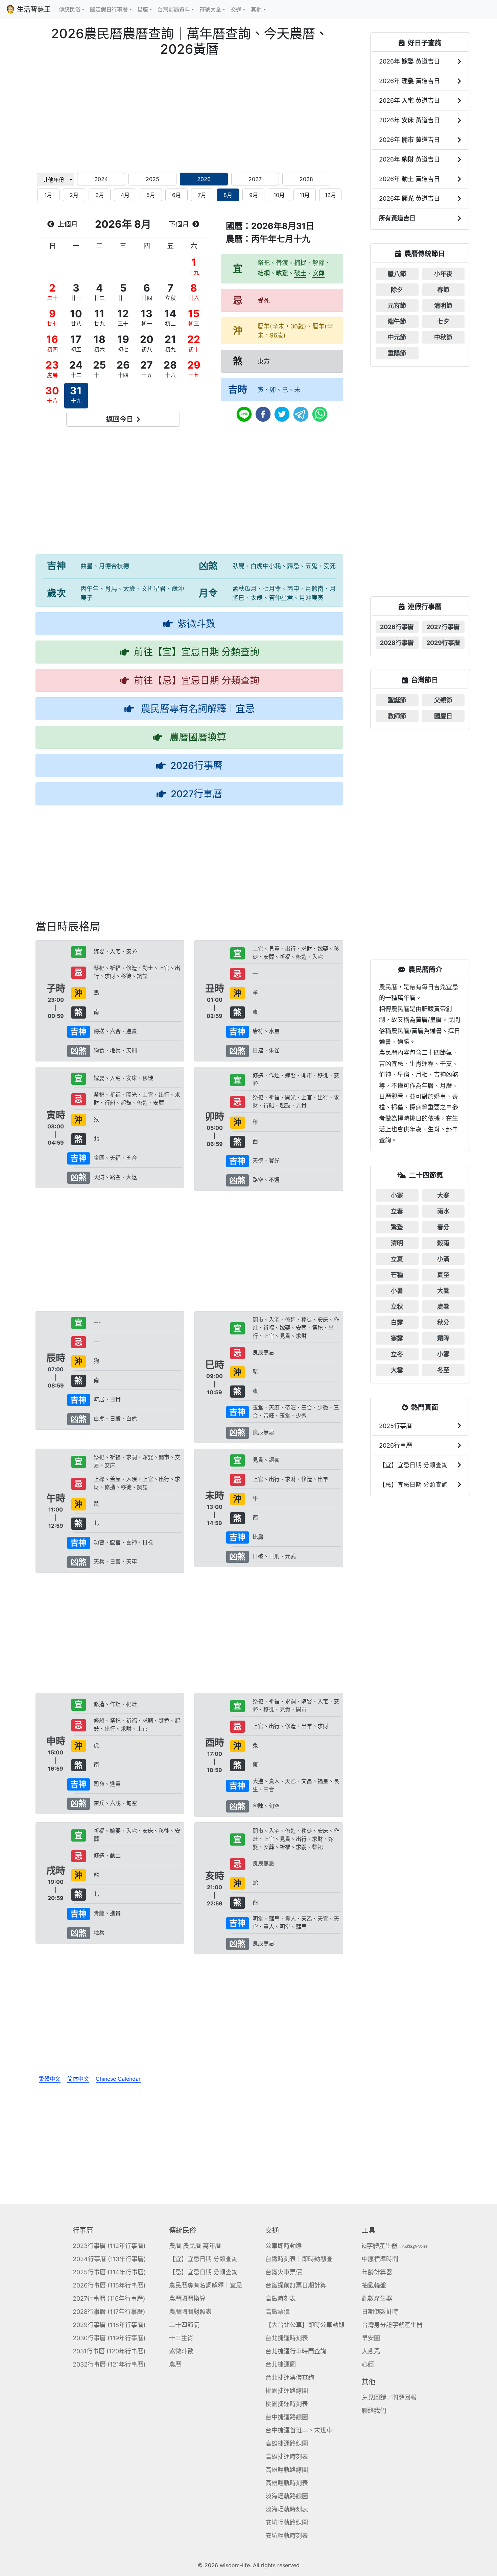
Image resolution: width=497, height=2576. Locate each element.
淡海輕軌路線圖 (287, 2496)
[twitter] (282, 414)
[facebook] (263, 414)
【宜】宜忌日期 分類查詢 (203, 2259)
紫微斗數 (181, 2351)
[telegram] (301, 414)
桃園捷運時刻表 (287, 2404)
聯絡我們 (374, 2411)
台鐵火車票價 (284, 2272)
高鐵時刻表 (281, 2298)
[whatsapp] (320, 414)
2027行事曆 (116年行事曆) (109, 2298)
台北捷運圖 (281, 2364)
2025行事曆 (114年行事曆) (109, 2272)
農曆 (175, 2364)
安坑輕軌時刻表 (287, 2536)
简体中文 (78, 2079)
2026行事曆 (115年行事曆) (109, 2285)
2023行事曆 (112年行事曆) (109, 2246)
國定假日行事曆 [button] (109, 9)
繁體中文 (50, 2079)
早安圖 (371, 2338)
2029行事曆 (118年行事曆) (109, 2325)
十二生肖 (181, 2338)
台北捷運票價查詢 (290, 2378)
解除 (318, 263)
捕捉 (300, 263)
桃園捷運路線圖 (287, 2391)
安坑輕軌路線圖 (287, 2522)
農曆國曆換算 (187, 2298)
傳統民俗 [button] (70, 9)
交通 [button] (236, 9)
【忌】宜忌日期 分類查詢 (203, 2272)
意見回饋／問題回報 (389, 2397)
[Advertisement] (189, 114)
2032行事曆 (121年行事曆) (109, 2364)
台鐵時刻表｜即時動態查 (299, 2259)
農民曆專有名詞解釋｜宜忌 (206, 2285)
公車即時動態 (284, 2246)
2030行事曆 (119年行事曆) (109, 2338)
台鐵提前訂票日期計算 (296, 2285)
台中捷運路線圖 (287, 2417)
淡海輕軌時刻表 (287, 2509)
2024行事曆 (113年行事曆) (109, 2259)
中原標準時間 (380, 2259)
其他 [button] (256, 9)
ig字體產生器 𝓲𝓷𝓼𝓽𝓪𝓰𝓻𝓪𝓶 (394, 2246)
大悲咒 (371, 2351)
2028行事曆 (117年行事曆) (109, 2312)
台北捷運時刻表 (287, 2338)
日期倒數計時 (380, 2312)
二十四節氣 (184, 2325)
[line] (244, 414)
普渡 (282, 263)
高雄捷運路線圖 (287, 2443)
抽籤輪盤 (374, 2285)
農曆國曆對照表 (190, 2312)
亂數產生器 (377, 2298)
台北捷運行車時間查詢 (296, 2351)
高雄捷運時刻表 (287, 2457)
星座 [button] (143, 9)
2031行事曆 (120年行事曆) (109, 2351)
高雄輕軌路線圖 (287, 2470)
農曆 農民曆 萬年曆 (195, 2246)
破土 (300, 273)
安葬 (318, 273)
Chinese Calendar (118, 2079)
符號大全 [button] (210, 9)
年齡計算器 (377, 2272)
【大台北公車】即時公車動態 (305, 2325)
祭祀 (264, 263)
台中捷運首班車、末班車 (299, 2430)
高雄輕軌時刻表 (287, 2483)
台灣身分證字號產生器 (392, 2325)
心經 (368, 2364)
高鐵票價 (278, 2312)
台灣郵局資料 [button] (174, 9)
